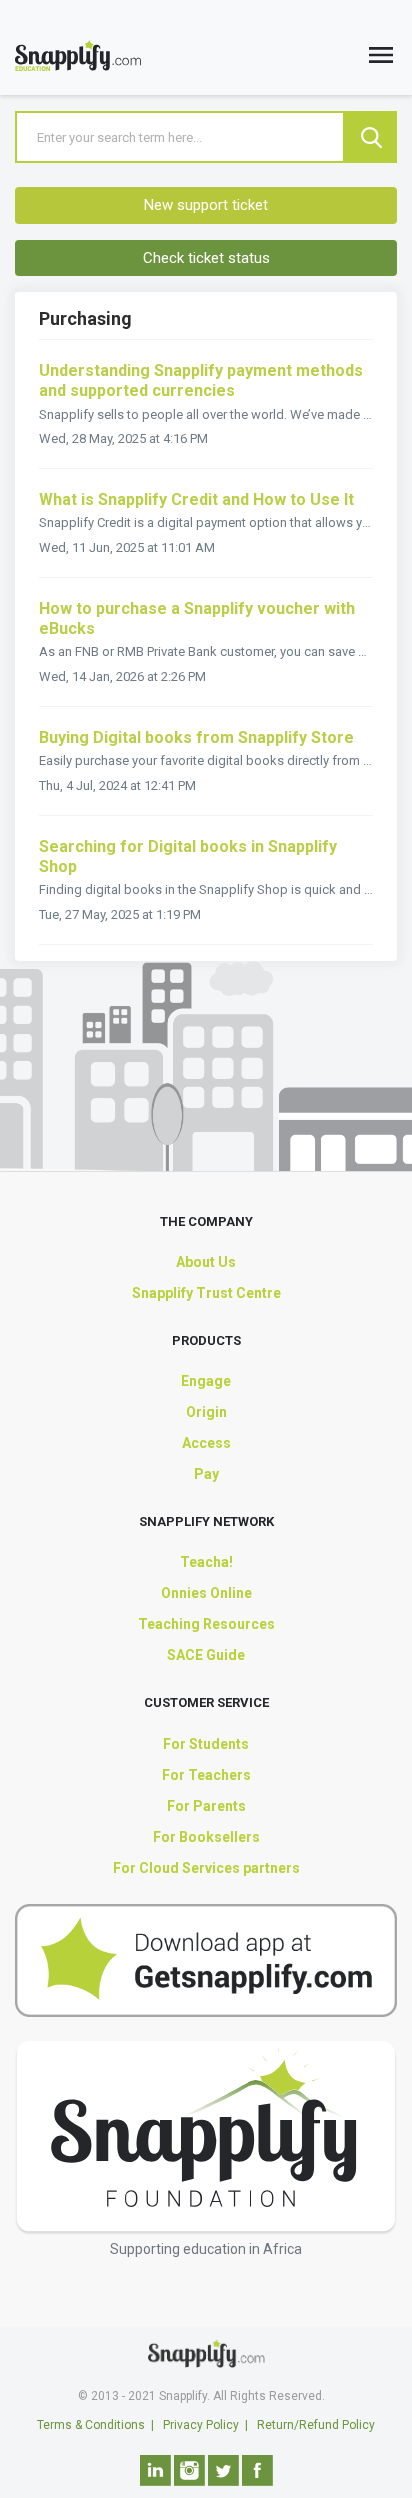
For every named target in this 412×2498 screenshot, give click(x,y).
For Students (206, 1744)
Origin (206, 1412)
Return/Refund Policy (316, 2425)
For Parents (206, 1806)
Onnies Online (206, 1593)
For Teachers (206, 1775)
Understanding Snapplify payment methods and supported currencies (201, 380)
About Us (206, 1262)
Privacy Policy (201, 2425)
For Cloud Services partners (206, 1868)
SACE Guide (206, 1655)
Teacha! (206, 1562)
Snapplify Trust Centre (206, 1293)
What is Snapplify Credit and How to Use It (196, 499)
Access (206, 1443)
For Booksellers (206, 1837)
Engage (206, 1381)
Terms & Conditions (91, 2425)
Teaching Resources (206, 1624)
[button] (381, 59)
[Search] (371, 137)
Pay (206, 1474)
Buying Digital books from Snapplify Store (196, 737)
